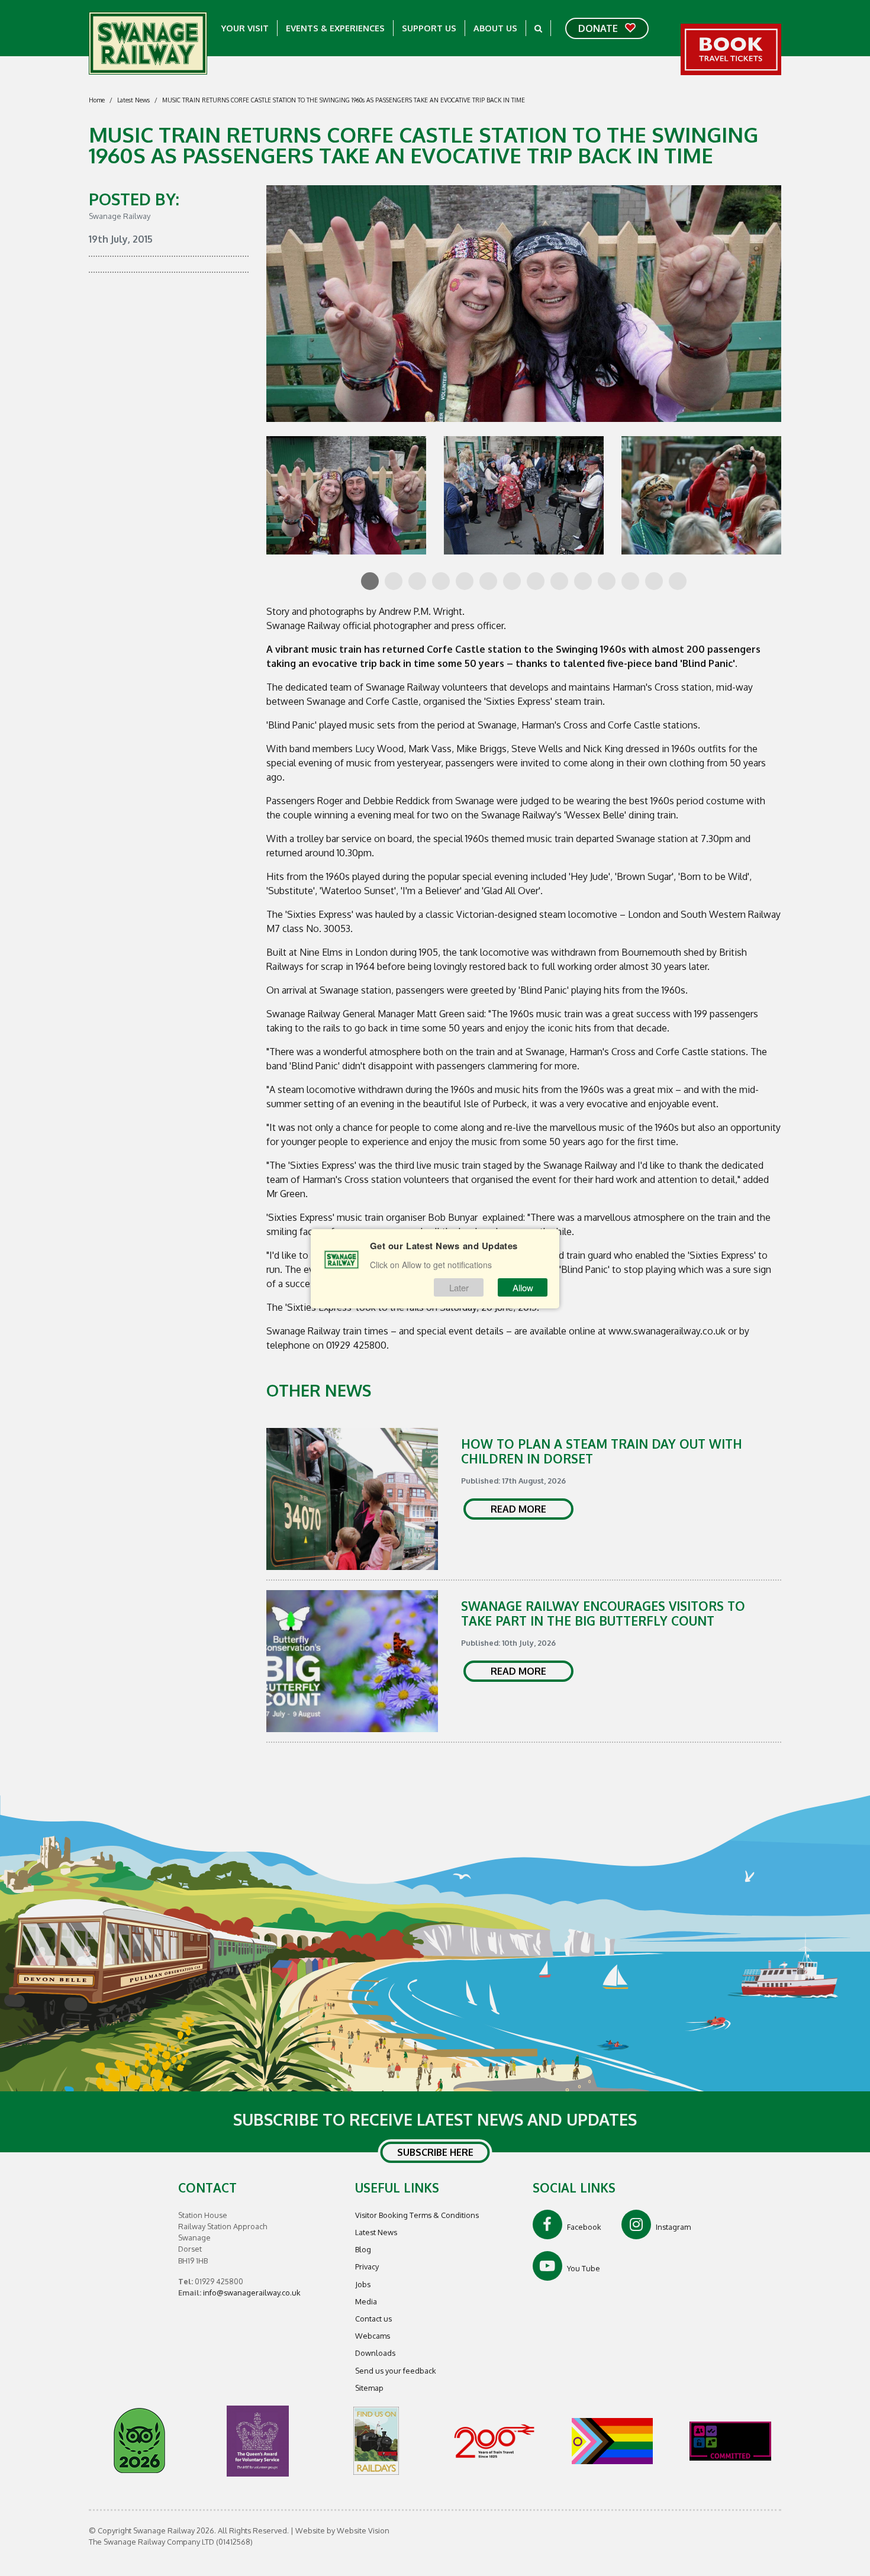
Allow (523, 1287)
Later (459, 1287)
